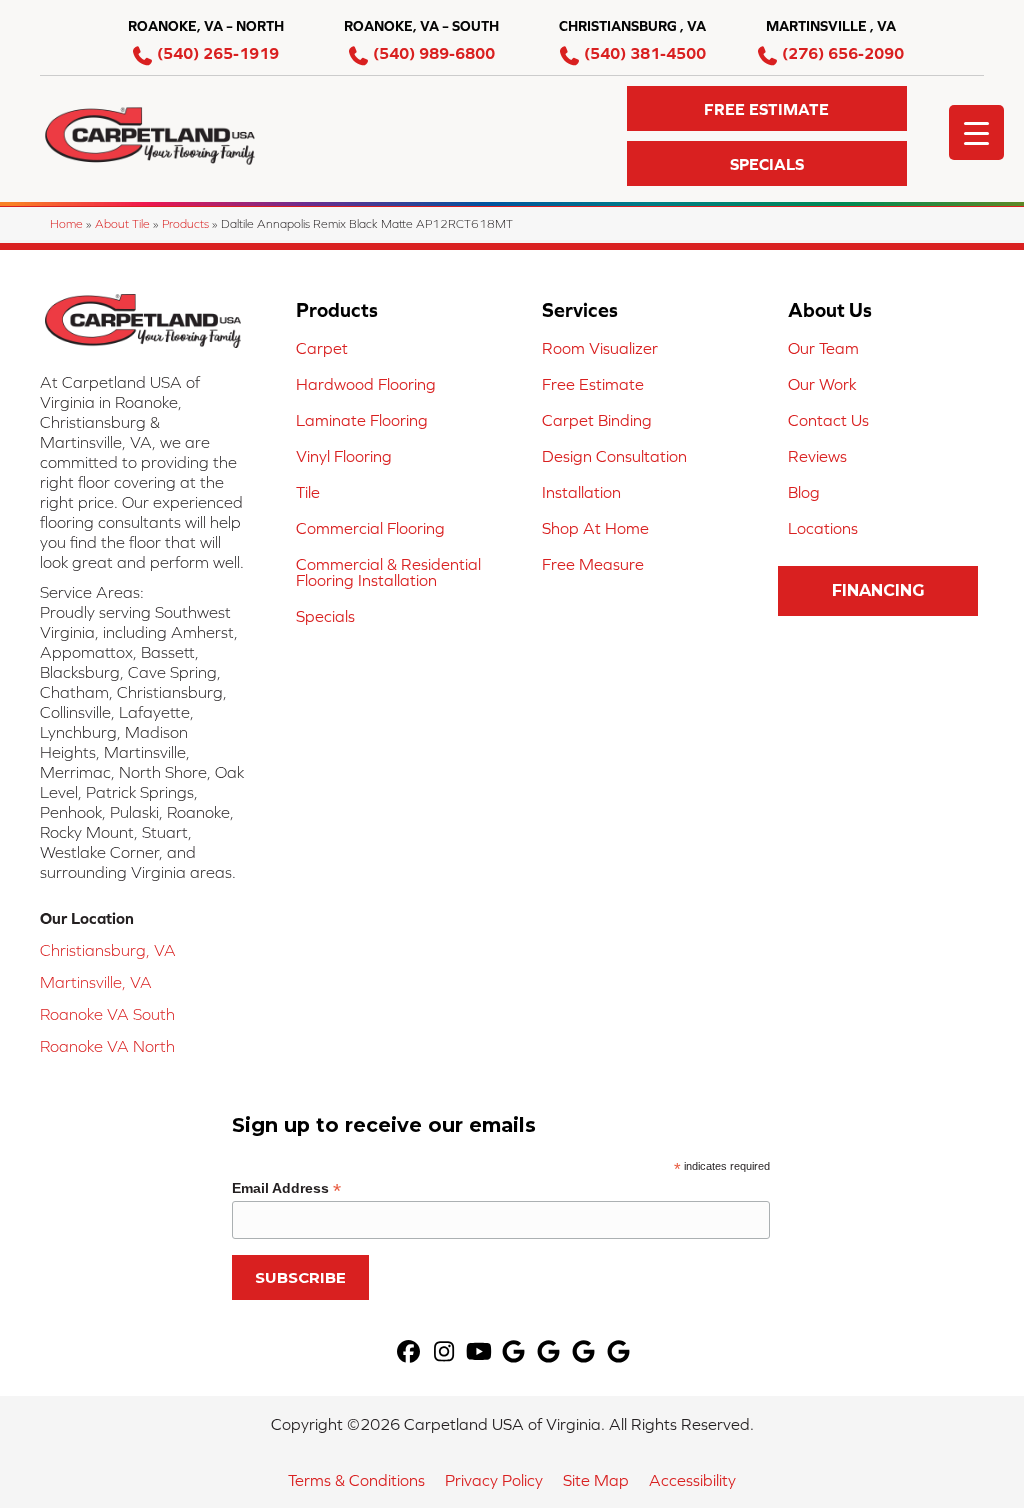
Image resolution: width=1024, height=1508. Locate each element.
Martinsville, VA (96, 982)
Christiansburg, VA (108, 950)
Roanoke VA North (107, 1046)
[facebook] (409, 1352)
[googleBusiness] (514, 1352)
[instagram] (444, 1352)
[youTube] (479, 1352)
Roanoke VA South (107, 1014)
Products (185, 223)
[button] (767, 108)
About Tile (122, 223)
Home (66, 223)
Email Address (286, 1188)
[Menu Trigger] (976, 132)
